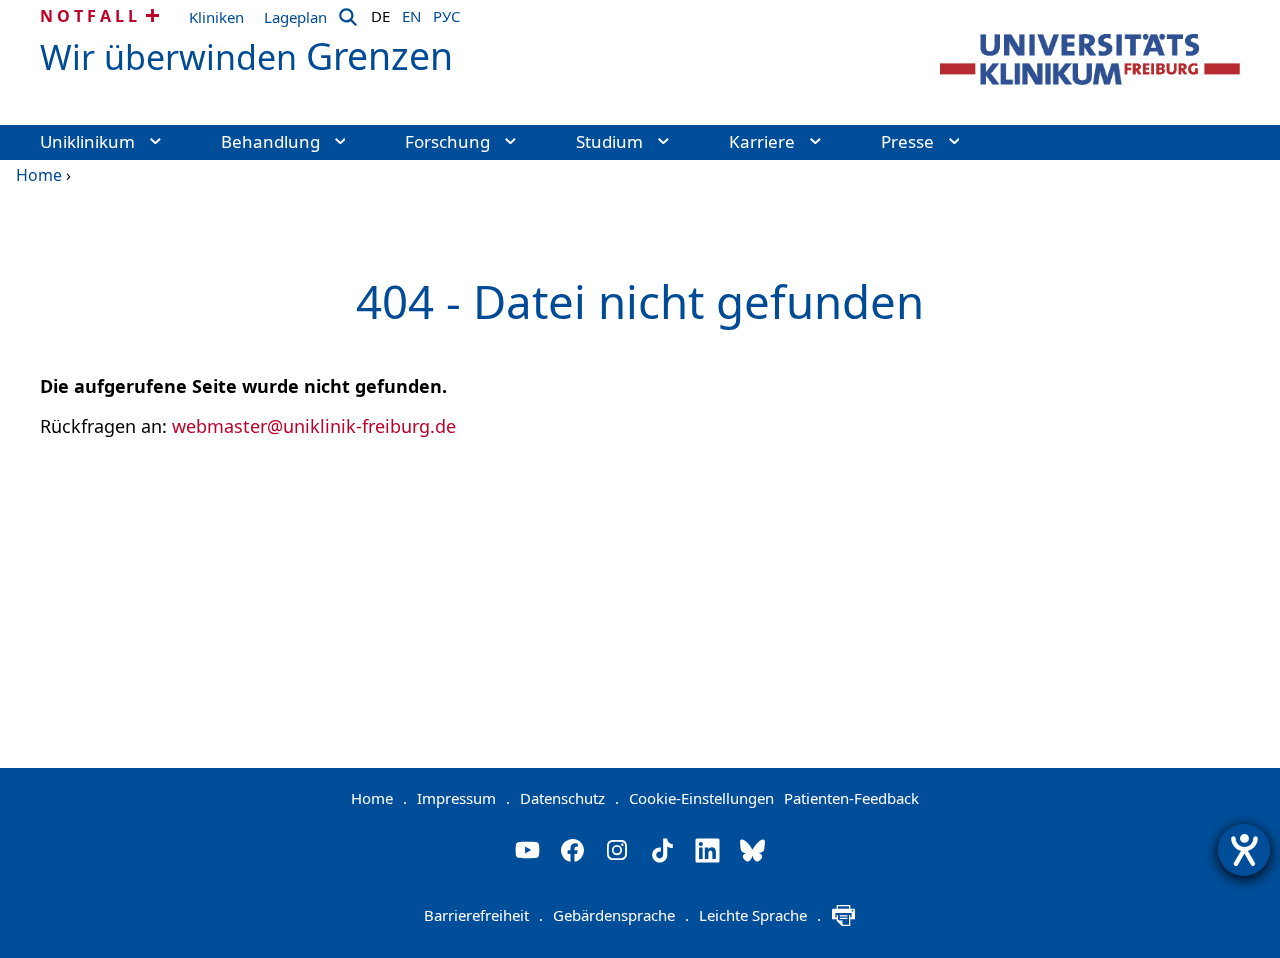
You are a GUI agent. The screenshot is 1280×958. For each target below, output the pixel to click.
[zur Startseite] (1090, 59)
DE (380, 13)
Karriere (762, 141)
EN (411, 13)
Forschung (447, 141)
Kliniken (216, 17)
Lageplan (295, 17)
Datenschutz (569, 798)
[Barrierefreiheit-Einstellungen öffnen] (1244, 850)
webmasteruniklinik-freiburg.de (314, 426)
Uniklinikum (87, 141)
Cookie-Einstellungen (701, 798)
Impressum (463, 798)
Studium (609, 141)
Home (39, 175)
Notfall (90, 16)
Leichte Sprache (760, 915)
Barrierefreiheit (483, 915)
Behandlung (270, 141)
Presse (907, 141)
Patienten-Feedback (851, 798)
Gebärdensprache (621, 915)
